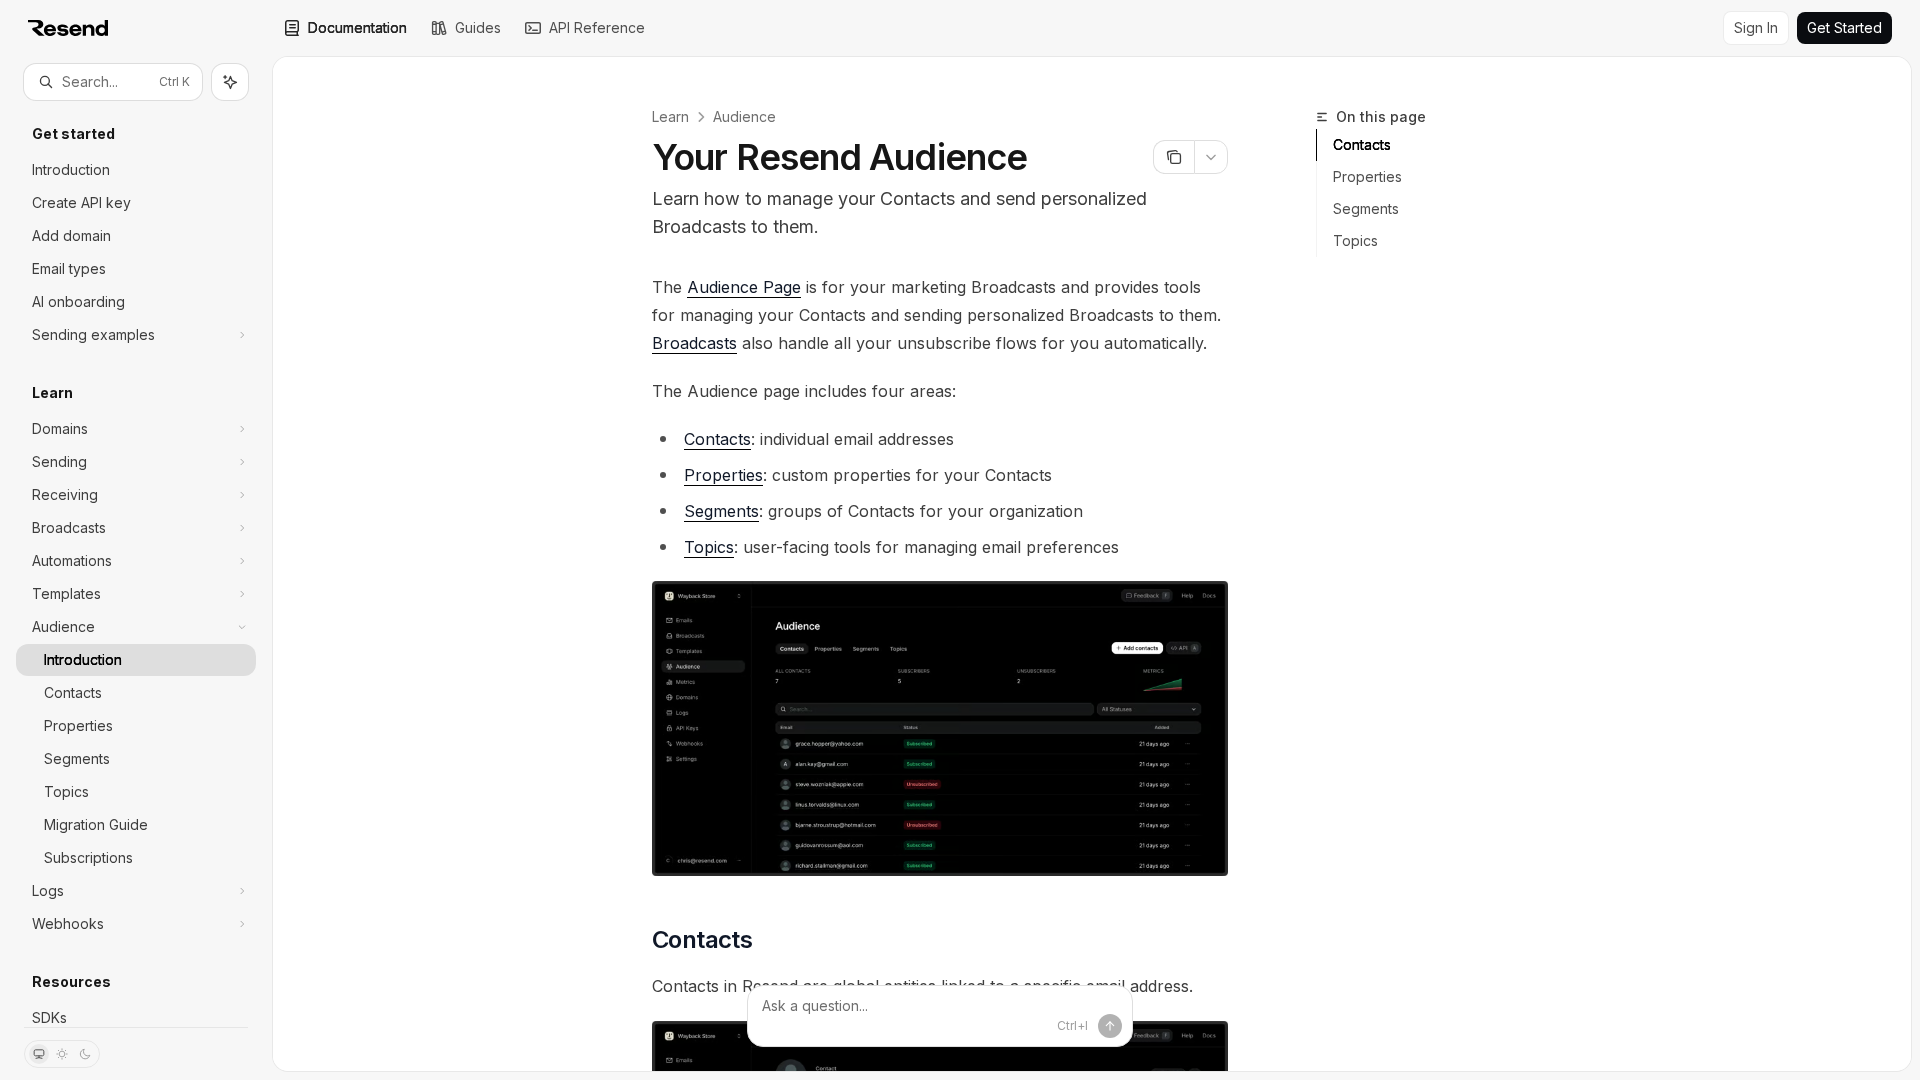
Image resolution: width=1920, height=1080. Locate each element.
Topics (1355, 240)
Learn (670, 116)
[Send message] (1110, 1026)
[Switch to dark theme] (85, 1054)
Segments (1366, 208)
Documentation (357, 27)
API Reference (597, 27)
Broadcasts (694, 343)
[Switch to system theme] (39, 1054)
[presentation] (136, 563)
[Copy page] (1173, 157)
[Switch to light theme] (62, 1054)
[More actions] (1211, 157)
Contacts (1362, 144)
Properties (1367, 176)
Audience (744, 116)
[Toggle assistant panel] (230, 82)
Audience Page (744, 287)
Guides (478, 27)
